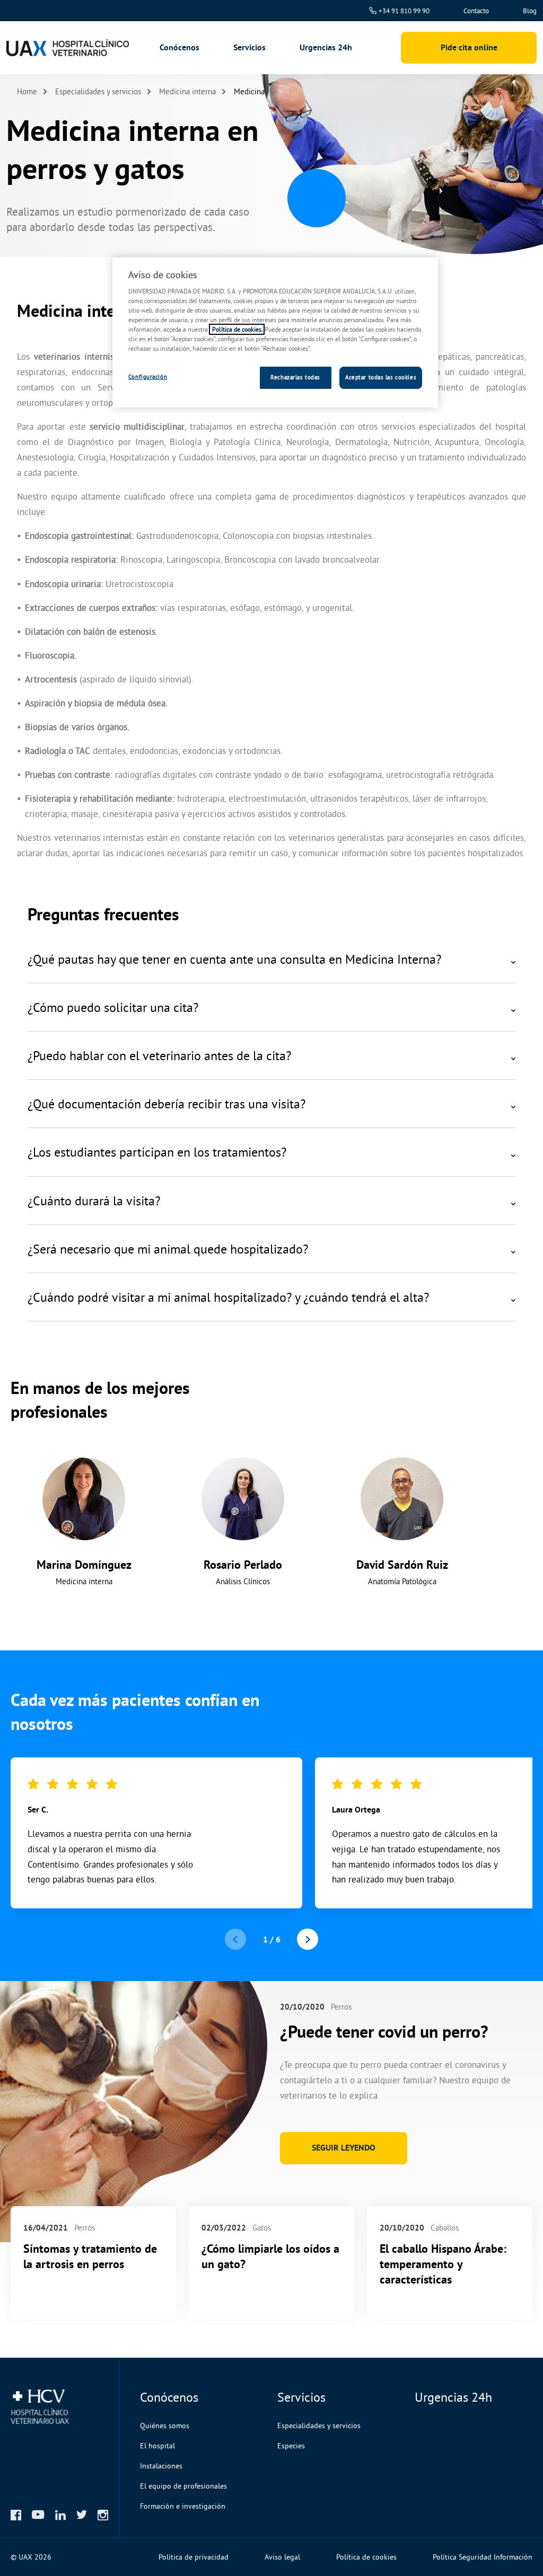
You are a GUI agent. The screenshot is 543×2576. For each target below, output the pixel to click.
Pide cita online (469, 47)
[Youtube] (38, 2515)
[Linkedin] (60, 2515)
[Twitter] (82, 2515)
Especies (291, 2446)
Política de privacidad (194, 2557)
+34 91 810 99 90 (404, 11)
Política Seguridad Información (483, 2557)
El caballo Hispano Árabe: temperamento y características (443, 2264)
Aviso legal (282, 2557)
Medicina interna (187, 91)
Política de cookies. (237, 329)
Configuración (148, 377)
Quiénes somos (165, 2426)
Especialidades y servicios (98, 91)
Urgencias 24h (326, 47)
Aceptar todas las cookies (381, 377)
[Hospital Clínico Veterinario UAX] (66, 48)
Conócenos (179, 48)
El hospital (157, 2446)
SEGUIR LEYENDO (344, 2148)
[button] (308, 1939)
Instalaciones (161, 2466)
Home (27, 91)
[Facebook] (16, 2515)
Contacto (476, 11)
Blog (530, 11)
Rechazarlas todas (295, 377)
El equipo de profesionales (183, 2486)
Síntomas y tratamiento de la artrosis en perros (90, 2256)
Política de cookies (366, 2557)
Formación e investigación (183, 2506)
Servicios (249, 48)
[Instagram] (103, 2515)
